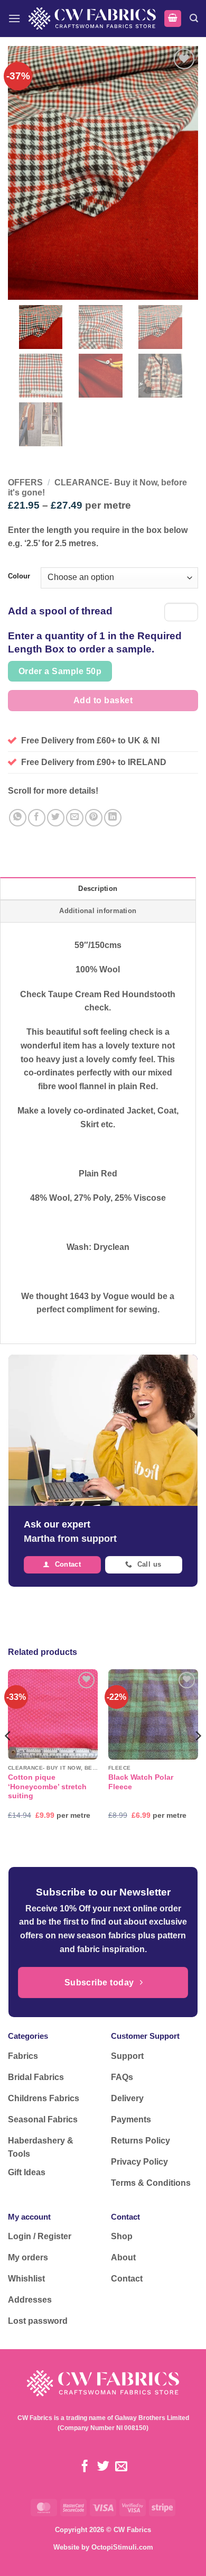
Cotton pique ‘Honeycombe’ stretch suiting (47, 1787)
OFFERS (25, 482)
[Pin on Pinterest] (94, 818)
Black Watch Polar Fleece (141, 1782)
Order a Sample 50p (60, 671)
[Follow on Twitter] (103, 2467)
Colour (19, 576)
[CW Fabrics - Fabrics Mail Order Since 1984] (92, 18)
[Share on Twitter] (56, 818)
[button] (14, 18)
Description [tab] (98, 889)
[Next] (198, 1757)
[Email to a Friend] (75, 818)
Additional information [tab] (98, 911)
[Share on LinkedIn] (113, 818)
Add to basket (103, 700)
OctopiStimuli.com (122, 2547)
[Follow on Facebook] (85, 2467)
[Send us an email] (121, 2467)
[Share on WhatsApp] (18, 818)
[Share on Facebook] (37, 818)
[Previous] (8, 1757)
